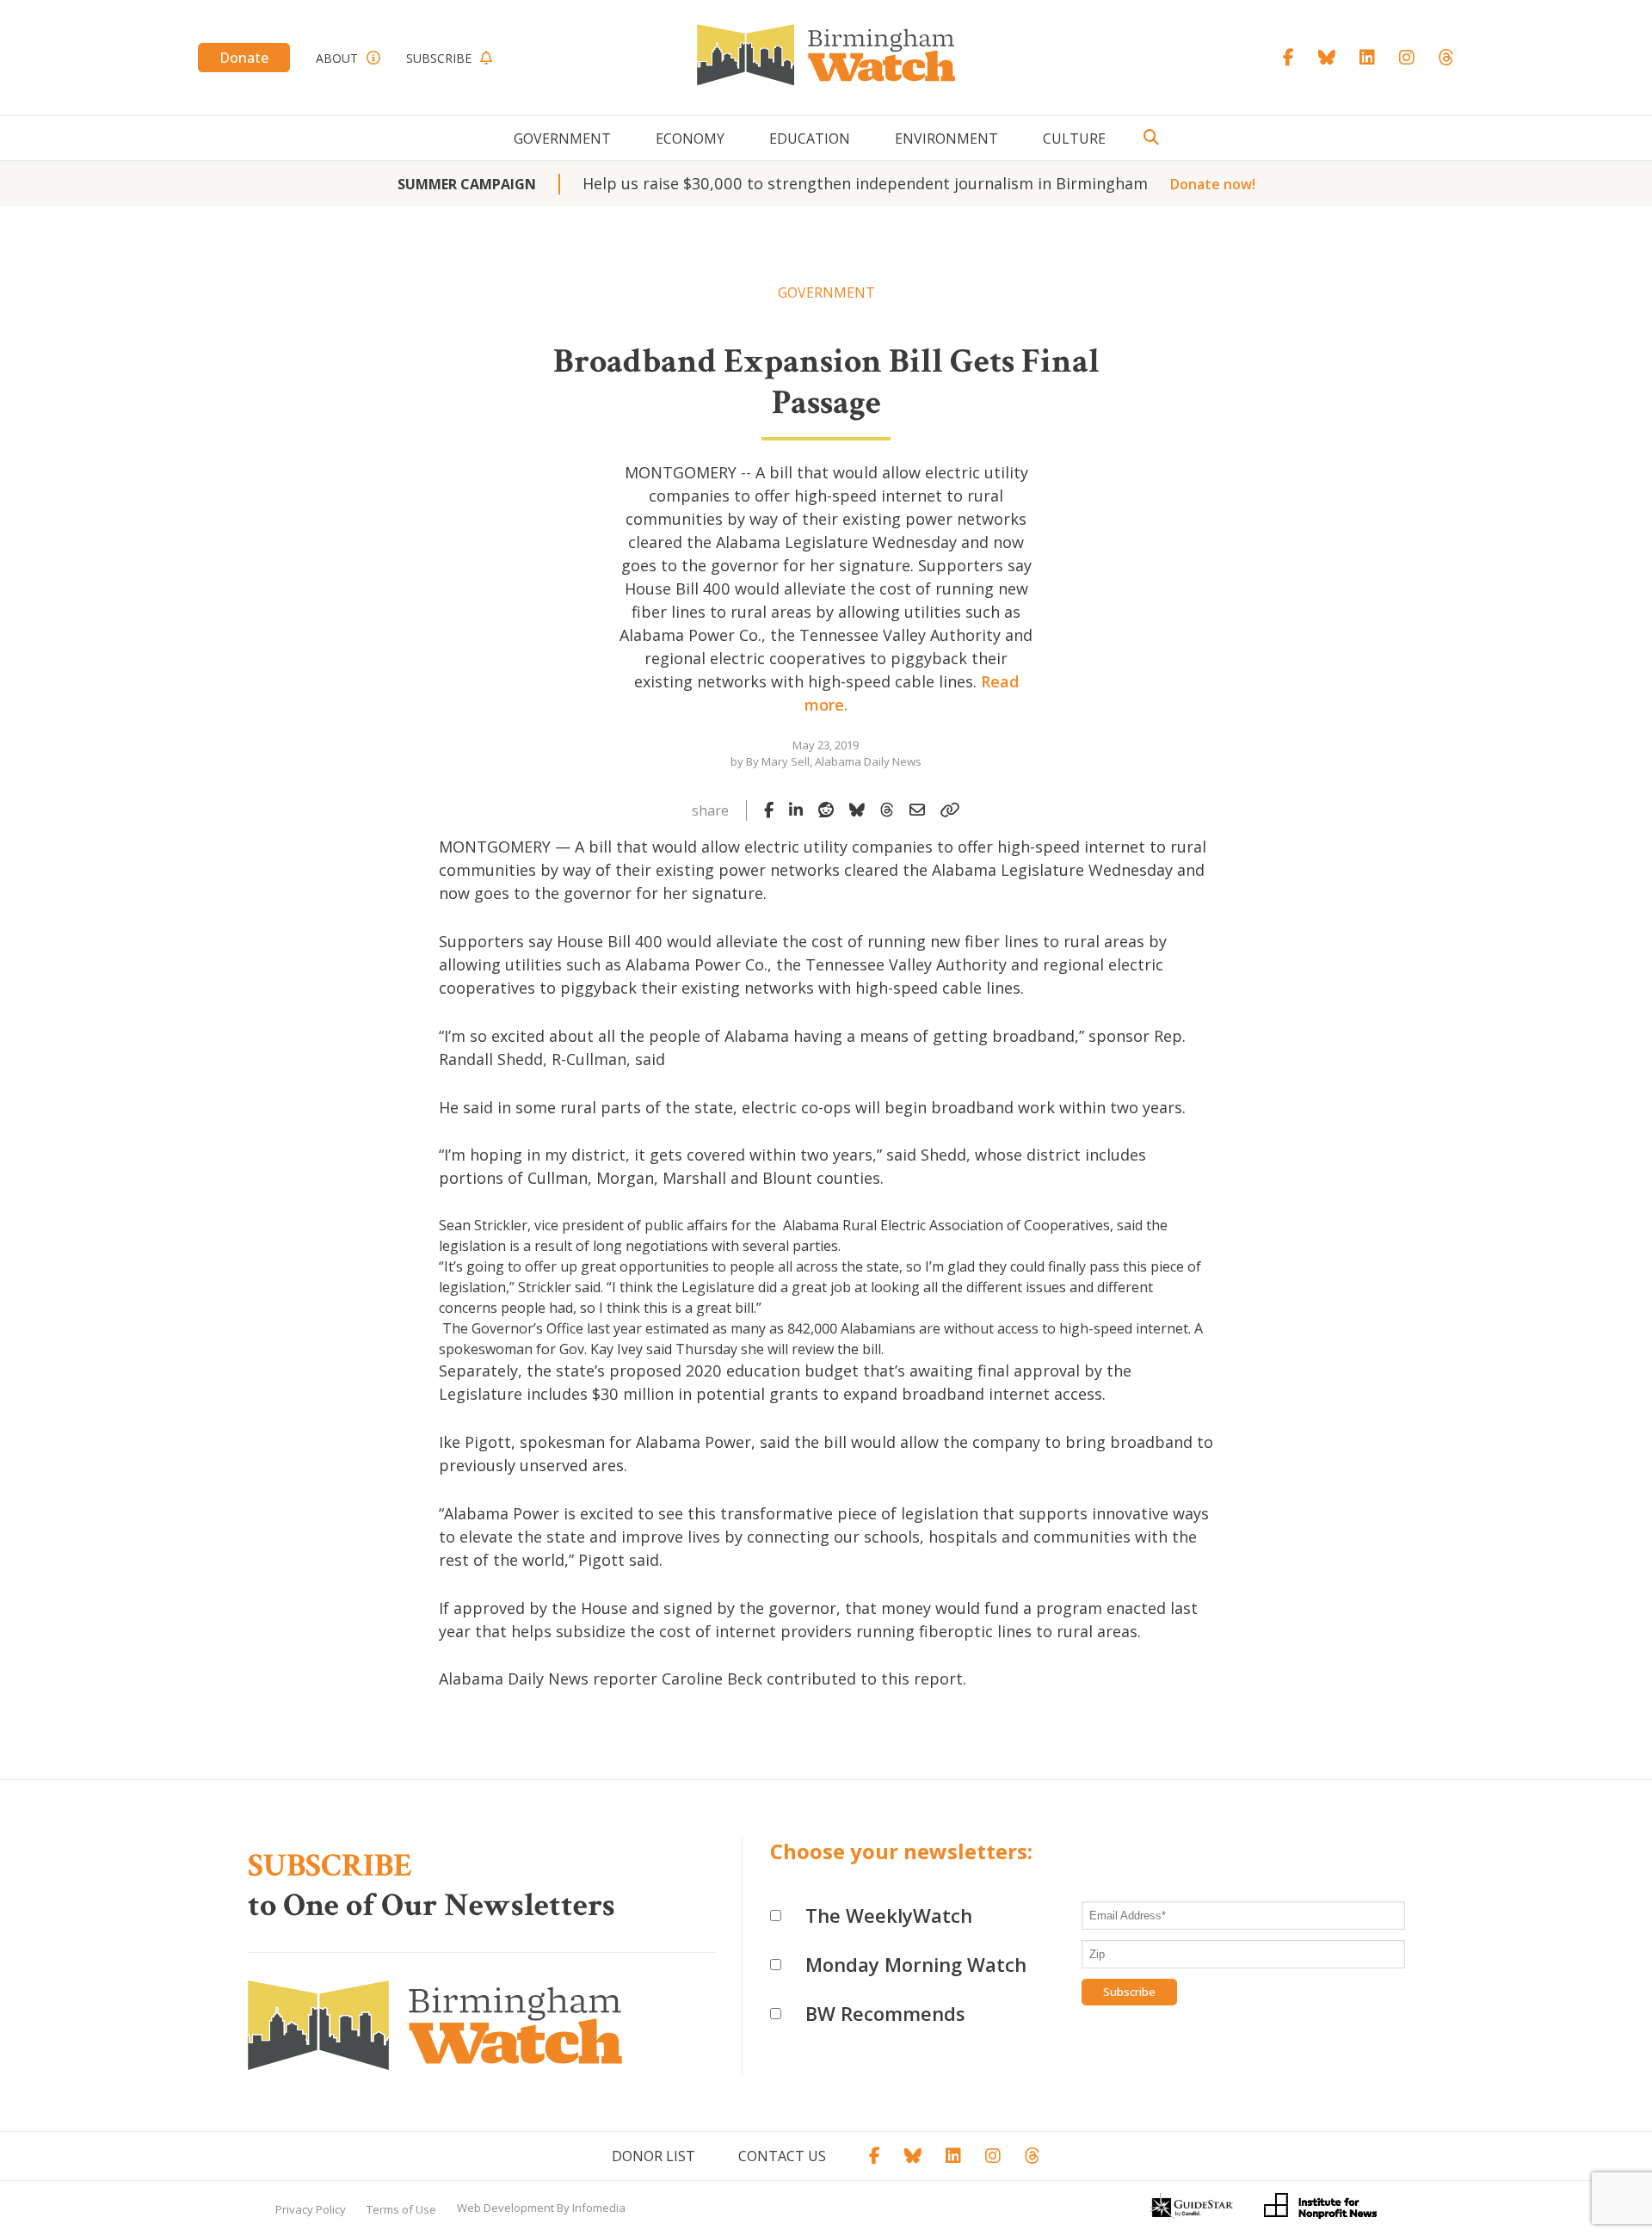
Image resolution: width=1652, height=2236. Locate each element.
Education (810, 139)
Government (562, 139)
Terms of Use (401, 2209)
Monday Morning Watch (916, 1964)
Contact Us (782, 2156)
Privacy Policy (311, 2209)
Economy (690, 139)
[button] (826, 1726)
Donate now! (1213, 184)
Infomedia (599, 2208)
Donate (244, 58)
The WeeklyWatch (889, 1915)
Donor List (653, 2156)
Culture (1074, 139)
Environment (946, 139)
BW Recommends (885, 2013)
